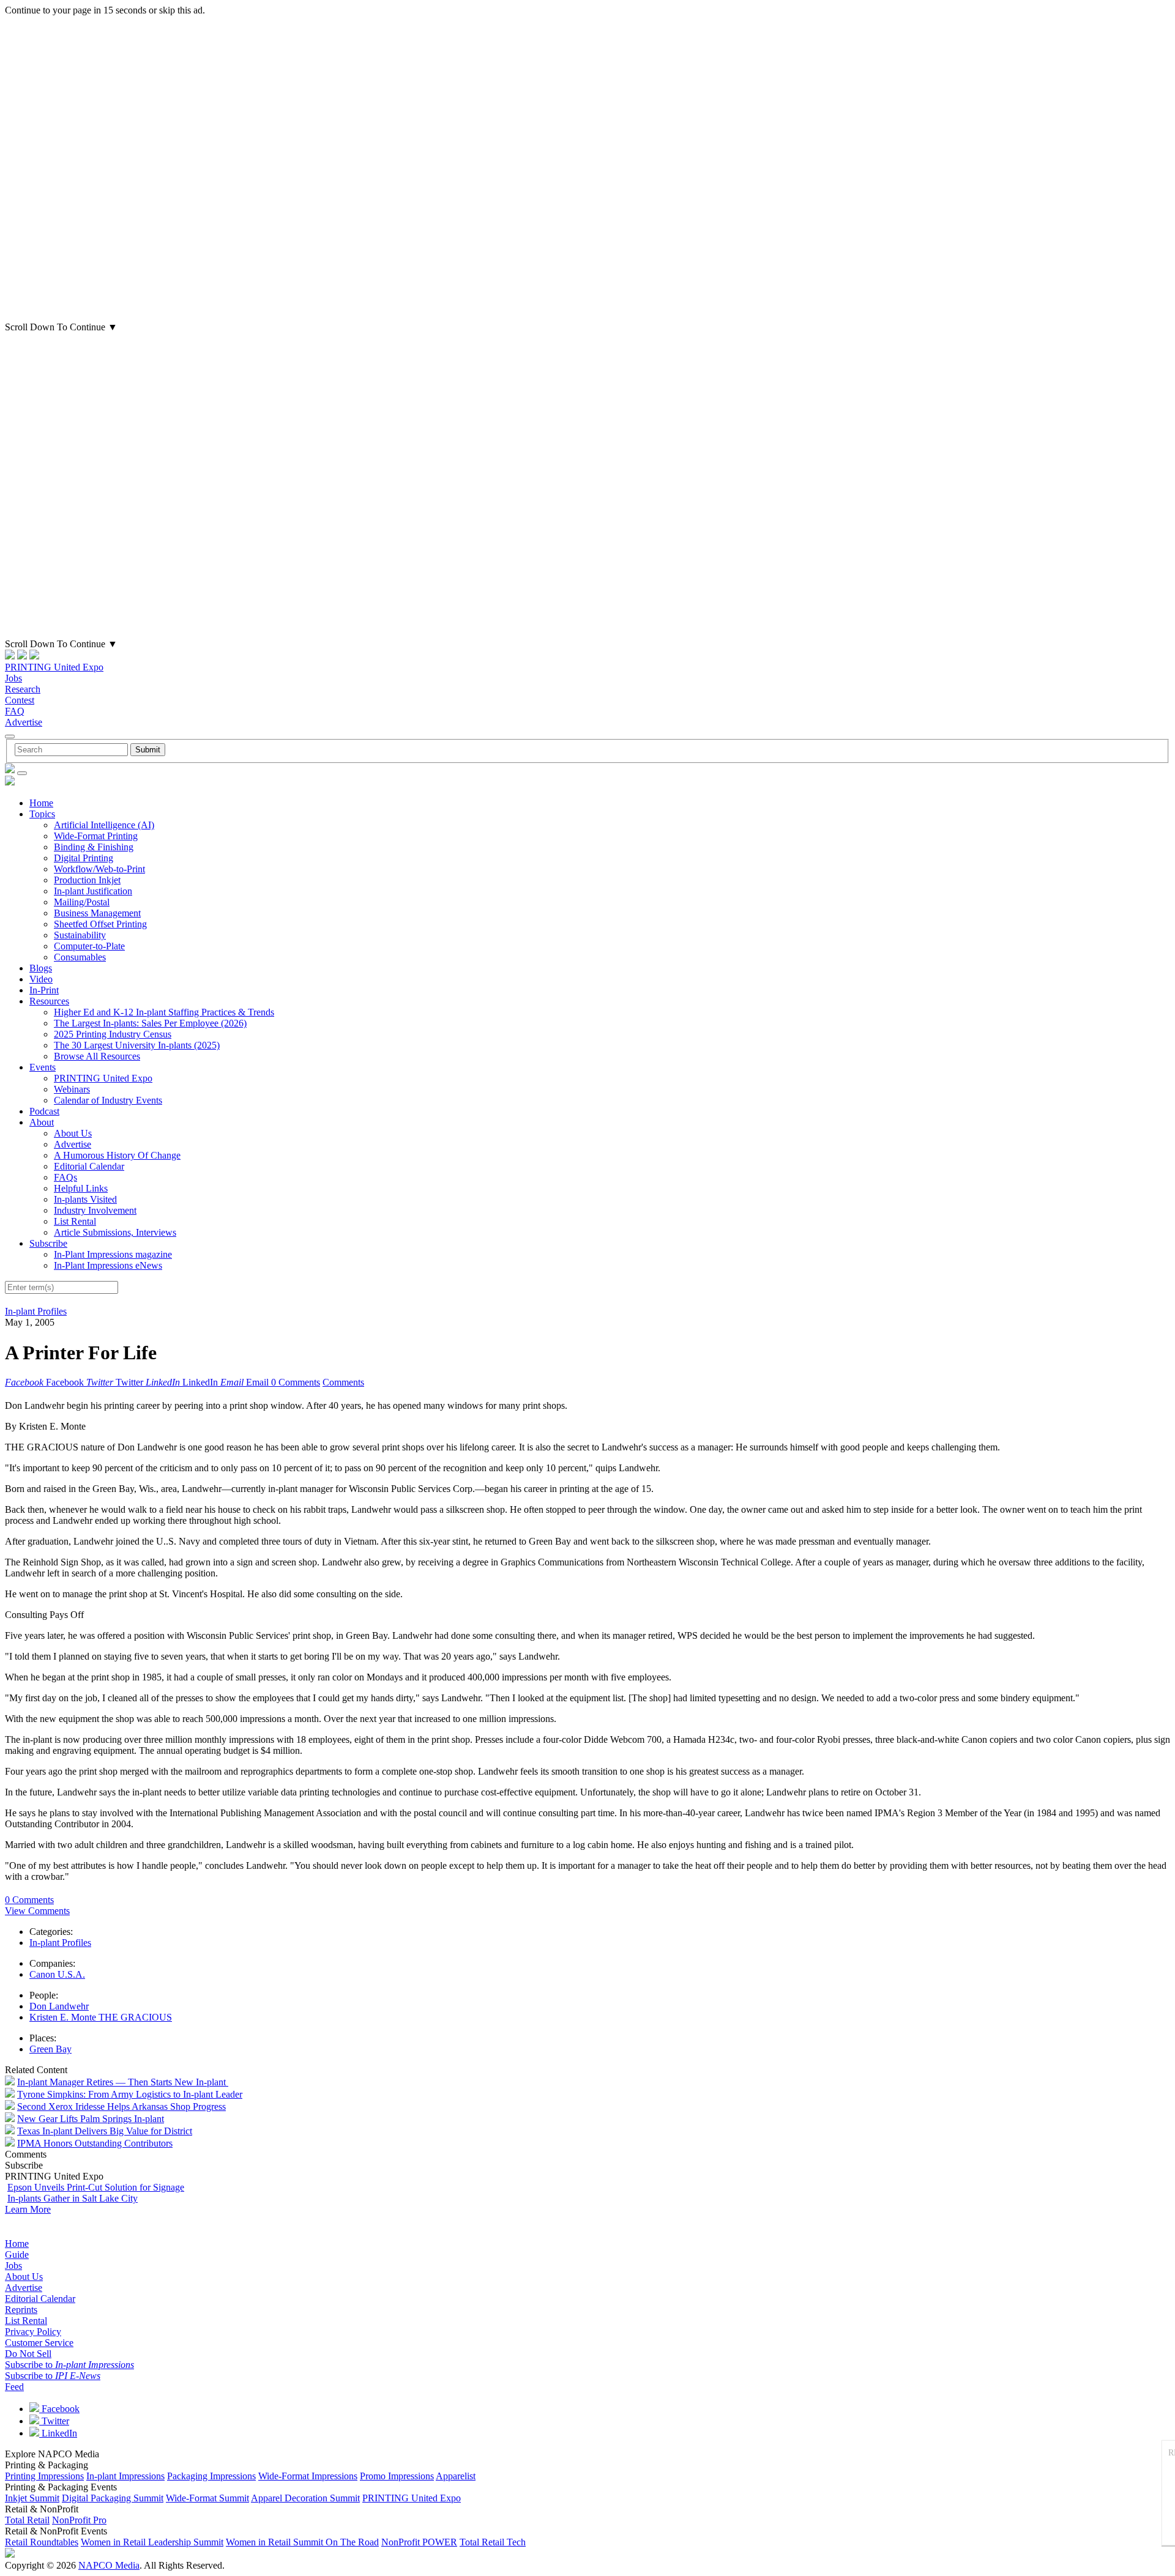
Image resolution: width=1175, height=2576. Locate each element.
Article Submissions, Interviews (115, 1232)
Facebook (59, 2409)
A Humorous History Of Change (117, 1155)
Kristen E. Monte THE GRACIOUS (101, 2017)
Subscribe (48, 1243)
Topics (42, 814)
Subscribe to (69, 2365)
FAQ (15, 711)
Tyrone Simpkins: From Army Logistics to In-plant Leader (130, 2094)
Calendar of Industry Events (108, 1100)
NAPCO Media (109, 2565)
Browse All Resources (97, 1056)
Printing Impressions (44, 2476)
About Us (73, 1133)
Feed (14, 2387)
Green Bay (50, 2049)
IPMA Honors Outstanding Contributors (95, 2143)
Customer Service (39, 2343)
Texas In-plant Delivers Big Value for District (105, 2131)
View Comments (37, 1911)
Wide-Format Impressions (308, 2476)
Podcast (44, 1111)
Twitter (54, 2421)
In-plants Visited (85, 1199)
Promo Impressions (397, 2476)
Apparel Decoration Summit (305, 2498)
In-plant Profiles (36, 1311)
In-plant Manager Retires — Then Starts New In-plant (123, 2082)
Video (41, 979)
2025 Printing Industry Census (113, 1034)
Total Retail (27, 2520)
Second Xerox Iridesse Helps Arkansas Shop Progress (121, 2106)
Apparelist (456, 2476)
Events (43, 1067)
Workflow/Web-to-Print (99, 869)
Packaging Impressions (211, 2476)
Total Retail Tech (493, 2542)
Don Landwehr (59, 2006)
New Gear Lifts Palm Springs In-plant (91, 2119)
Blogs (41, 968)
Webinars (72, 1089)
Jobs (13, 678)
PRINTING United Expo (54, 667)
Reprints (21, 2310)
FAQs (65, 1177)
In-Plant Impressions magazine (113, 1254)
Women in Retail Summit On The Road (302, 2542)
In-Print (44, 990)
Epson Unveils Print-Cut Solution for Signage (96, 2187)
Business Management (97, 913)
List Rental (75, 1221)
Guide (17, 2255)
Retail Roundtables (42, 2542)
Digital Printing (84, 858)
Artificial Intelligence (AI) (104, 825)
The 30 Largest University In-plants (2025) (137, 1045)
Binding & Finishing (94, 847)
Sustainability (80, 935)
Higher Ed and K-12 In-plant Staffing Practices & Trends (164, 1012)
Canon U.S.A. (57, 1974)
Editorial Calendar (89, 1166)
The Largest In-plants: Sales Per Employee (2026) (150, 1023)
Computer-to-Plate (89, 946)
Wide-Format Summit (207, 2498)
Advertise (24, 722)
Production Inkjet (87, 880)
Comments (343, 1382)
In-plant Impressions (125, 2476)
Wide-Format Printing (96, 836)
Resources (49, 1001)
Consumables (80, 957)
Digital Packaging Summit (113, 2498)
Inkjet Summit (32, 2498)
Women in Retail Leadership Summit (152, 2542)
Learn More (28, 2209)
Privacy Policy (33, 2332)
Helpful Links (81, 1188)
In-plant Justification (93, 891)
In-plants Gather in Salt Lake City (73, 2198)
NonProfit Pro (79, 2520)
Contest (20, 700)
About (42, 1122)
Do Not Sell (28, 2354)
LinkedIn (58, 2433)
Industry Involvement (95, 1210)
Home (41, 803)
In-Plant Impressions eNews (108, 1265)
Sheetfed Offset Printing (100, 924)
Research (23, 689)
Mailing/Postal (82, 902)
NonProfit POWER (419, 2542)
